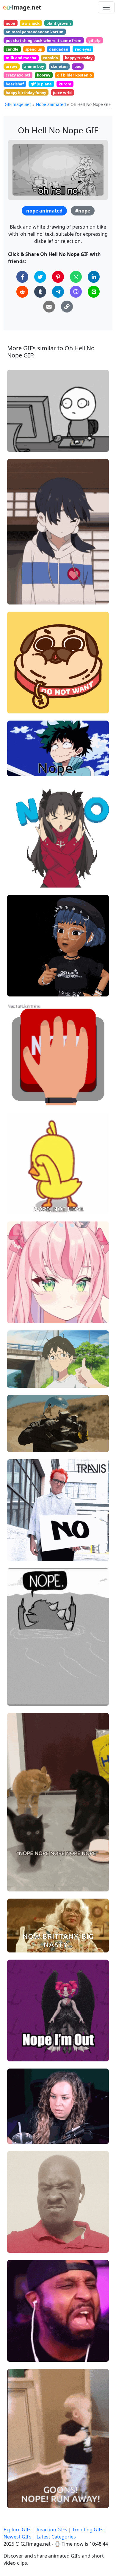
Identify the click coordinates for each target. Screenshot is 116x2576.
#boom (19, 1098)
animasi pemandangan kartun (35, 32)
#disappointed (26, 1945)
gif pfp (94, 40)
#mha (18, 759)
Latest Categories (56, 2537)
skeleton (59, 66)
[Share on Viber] (76, 292)
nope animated (44, 211)
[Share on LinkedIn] (94, 277)
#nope (83, 211)
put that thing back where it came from (44, 40)
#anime (20, 597)
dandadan (59, 49)
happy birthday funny (26, 93)
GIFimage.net (18, 104)
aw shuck (31, 23)
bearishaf (15, 84)
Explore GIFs (18, 2530)
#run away (23, 2501)
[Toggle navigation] (106, 7)
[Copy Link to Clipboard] (67, 307)
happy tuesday (79, 58)
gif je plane (41, 84)
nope (10, 23)
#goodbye (22, 2054)
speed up (34, 49)
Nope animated (51, 104)
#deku (18, 769)
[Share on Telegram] (58, 292)
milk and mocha (21, 58)
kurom (65, 84)
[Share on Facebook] (22, 277)
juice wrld (62, 93)
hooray (44, 75)
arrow (11, 66)
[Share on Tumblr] (40, 292)
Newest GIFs (18, 2537)
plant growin (59, 23)
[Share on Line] (94, 292)
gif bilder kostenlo (75, 75)
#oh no (19, 2226)
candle (12, 49)
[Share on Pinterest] (58, 277)
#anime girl (24, 1316)
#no (16, 578)
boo (78, 66)
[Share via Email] (49, 307)
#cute (18, 587)
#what (19, 2127)
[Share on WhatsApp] (76, 277)
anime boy (34, 66)
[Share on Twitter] (40, 277)
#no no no (22, 1544)
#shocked (22, 2137)
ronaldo (51, 58)
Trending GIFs (88, 2530)
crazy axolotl (18, 75)
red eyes (83, 49)
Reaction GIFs (52, 2530)
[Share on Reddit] (22, 292)
